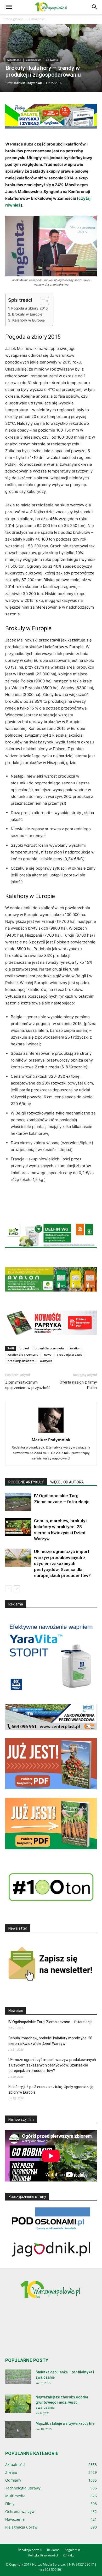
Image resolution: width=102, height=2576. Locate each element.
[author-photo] (51, 1432)
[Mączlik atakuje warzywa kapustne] (18, 2430)
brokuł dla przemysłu (49, 1348)
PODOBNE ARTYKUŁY (26, 1482)
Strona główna (13, 19)
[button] (9, 7)
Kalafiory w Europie (29, 320)
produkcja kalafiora (21, 1361)
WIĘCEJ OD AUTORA (67, 1482)
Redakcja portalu (30, 2550)
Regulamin (72, 2550)
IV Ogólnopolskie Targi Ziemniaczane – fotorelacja (50, 2022)
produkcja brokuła (69, 1354)
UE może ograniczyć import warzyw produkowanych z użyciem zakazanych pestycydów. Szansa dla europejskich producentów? (62, 1563)
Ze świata (52, 60)
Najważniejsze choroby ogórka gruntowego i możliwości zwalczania (62, 2402)
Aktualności (37, 19)
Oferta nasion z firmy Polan (78, 1385)
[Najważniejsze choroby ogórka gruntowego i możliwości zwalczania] (18, 2404)
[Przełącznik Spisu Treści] (42, 301)
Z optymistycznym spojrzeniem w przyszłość (28, 1385)
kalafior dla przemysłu (23, 1354)
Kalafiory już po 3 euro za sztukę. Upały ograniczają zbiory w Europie (51, 2090)
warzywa (46, 1361)
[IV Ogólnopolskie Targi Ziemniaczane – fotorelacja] (18, 1502)
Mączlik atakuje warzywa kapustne (65, 2423)
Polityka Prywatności (43, 2555)
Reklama (53, 2550)
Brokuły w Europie (27, 314)
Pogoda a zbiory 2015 (29, 308)
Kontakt (68, 2555)
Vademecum (34, 60)
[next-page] (17, 1589)
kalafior (75, 1348)
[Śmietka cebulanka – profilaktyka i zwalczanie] (18, 2377)
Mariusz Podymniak (28, 83)
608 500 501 (54, 2570)
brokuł (24, 1348)
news (47, 1354)
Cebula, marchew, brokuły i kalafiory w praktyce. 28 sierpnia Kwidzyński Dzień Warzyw (50, 2041)
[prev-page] (8, 1589)
